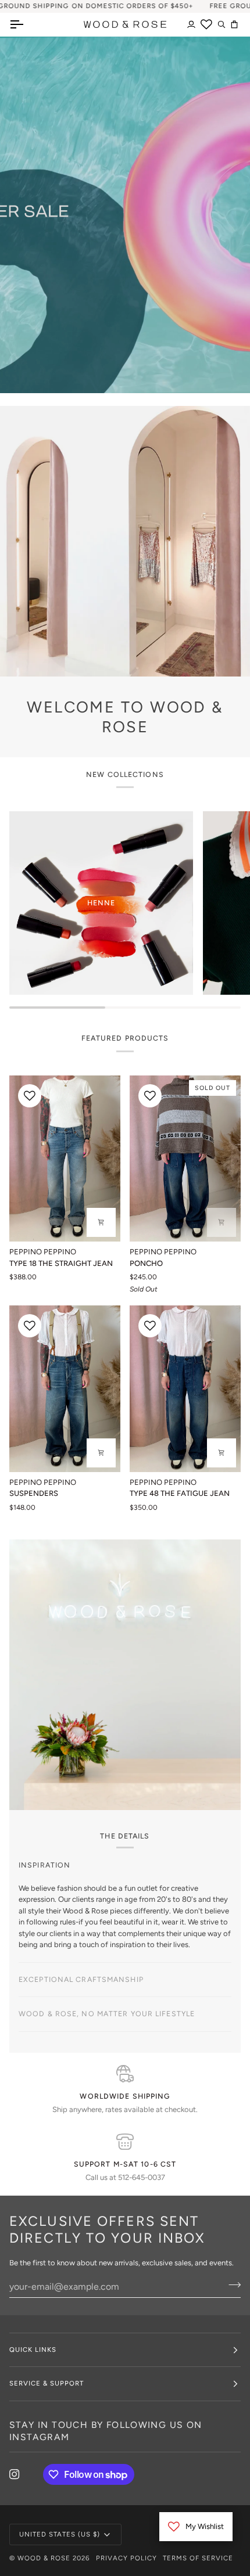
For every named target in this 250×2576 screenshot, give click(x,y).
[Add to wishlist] (30, 1096)
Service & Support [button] (47, 2417)
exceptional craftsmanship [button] (81, 1900)
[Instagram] (15, 2508)
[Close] (211, 1239)
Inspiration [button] (44, 1865)
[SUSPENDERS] (65, 1389)
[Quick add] (222, 1453)
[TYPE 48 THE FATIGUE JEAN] (185, 1389)
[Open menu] (27, 24)
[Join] (199, 1327)
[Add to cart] (101, 1453)
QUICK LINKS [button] (33, 2383)
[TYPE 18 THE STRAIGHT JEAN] (65, 1159)
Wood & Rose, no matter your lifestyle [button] (107, 2048)
